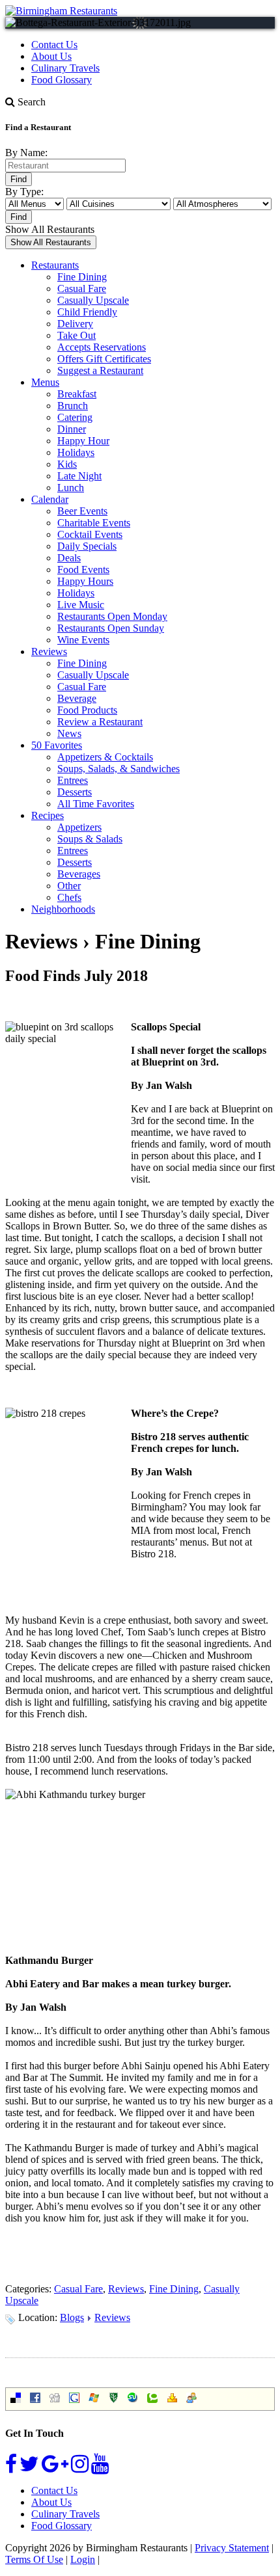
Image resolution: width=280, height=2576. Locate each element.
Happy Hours (85, 581)
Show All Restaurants (50, 229)
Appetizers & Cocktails (105, 757)
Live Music (81, 605)
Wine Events (83, 640)
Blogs (72, 2317)
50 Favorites (57, 745)
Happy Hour (83, 441)
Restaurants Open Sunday (111, 628)
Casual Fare (82, 288)
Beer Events (82, 511)
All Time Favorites (96, 804)
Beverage (77, 698)
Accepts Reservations (102, 347)
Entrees (73, 780)
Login (83, 2559)
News (69, 733)
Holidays (76, 452)
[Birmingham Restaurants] (61, 11)
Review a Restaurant (100, 722)
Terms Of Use (34, 2559)
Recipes (48, 815)
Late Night (79, 476)
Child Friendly (87, 312)
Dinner (72, 429)
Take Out (77, 335)
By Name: (26, 153)
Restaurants (55, 265)
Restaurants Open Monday (112, 616)
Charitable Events (94, 523)
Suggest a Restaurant (100, 370)
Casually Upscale (93, 300)
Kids (67, 464)
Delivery (75, 324)
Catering (75, 417)
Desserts (75, 792)
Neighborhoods (63, 909)
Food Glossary (62, 80)
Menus (45, 382)
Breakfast (77, 394)
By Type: (24, 192)
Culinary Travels (65, 68)
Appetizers (79, 827)
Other (69, 886)
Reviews (49, 651)
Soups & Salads (90, 839)
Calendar (50, 499)
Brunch (73, 406)
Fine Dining (82, 277)
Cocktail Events (90, 534)
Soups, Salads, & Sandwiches (119, 769)
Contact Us (54, 45)
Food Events (83, 570)
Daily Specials (87, 546)
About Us (51, 56)
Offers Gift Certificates (104, 359)
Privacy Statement (232, 2548)
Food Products (87, 710)
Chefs (69, 897)
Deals (69, 558)
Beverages (79, 874)
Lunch (71, 488)
